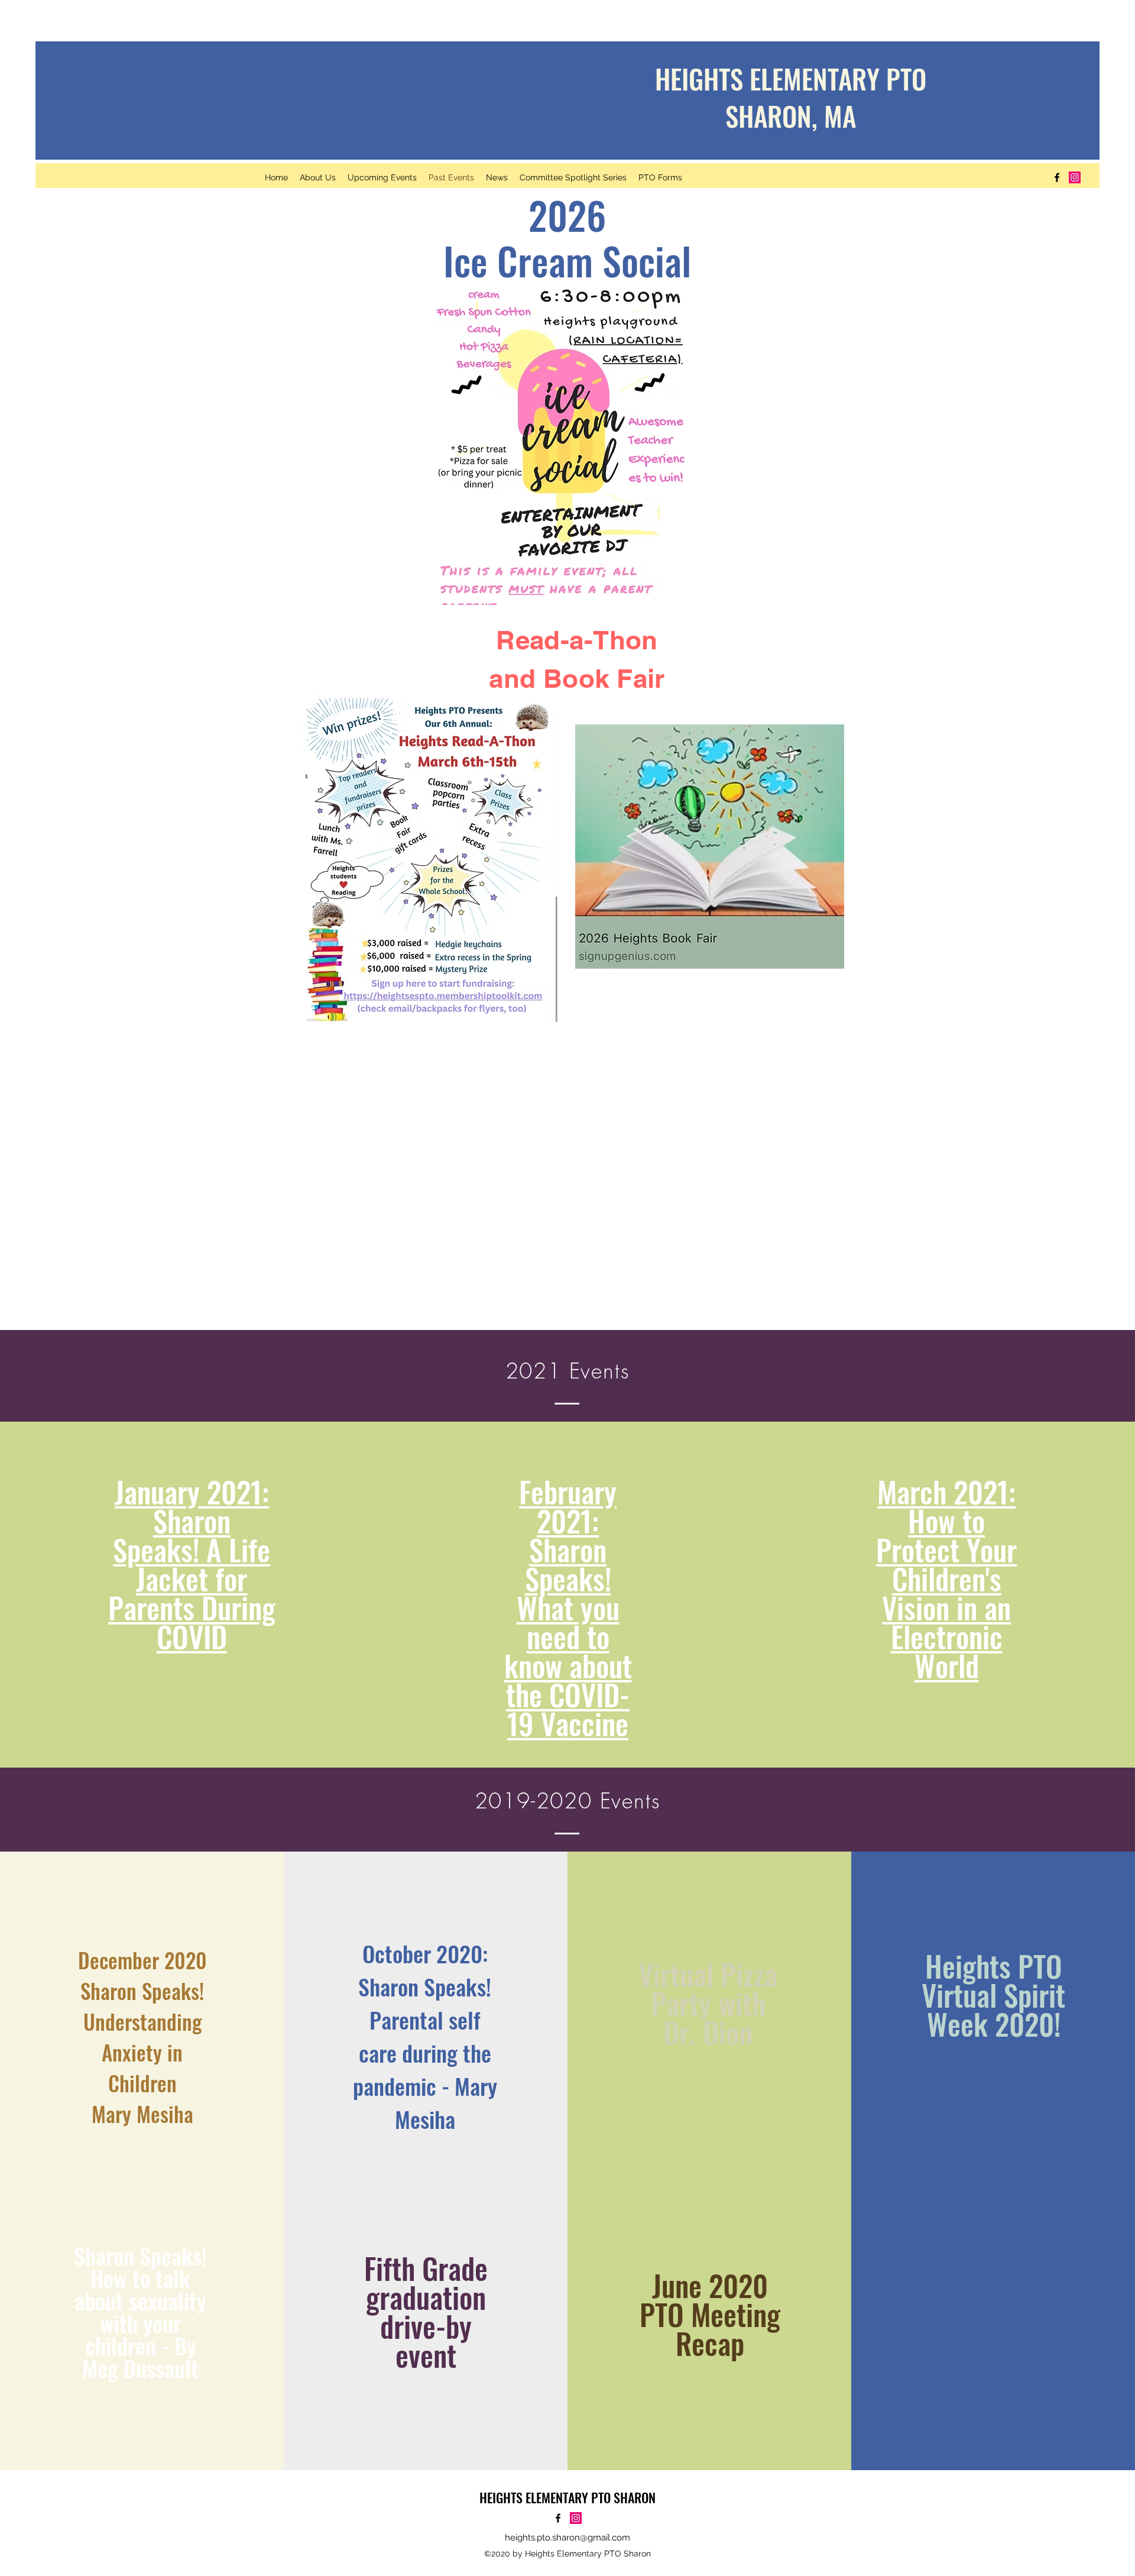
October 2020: (425, 1953)
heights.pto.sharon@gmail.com (567, 2538)
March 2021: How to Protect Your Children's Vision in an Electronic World (946, 1578)
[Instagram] (1075, 177)
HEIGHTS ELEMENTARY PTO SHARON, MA (791, 97)
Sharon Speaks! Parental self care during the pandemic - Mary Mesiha (425, 2053)
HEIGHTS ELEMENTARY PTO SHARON (567, 2497)
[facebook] (1057, 177)
